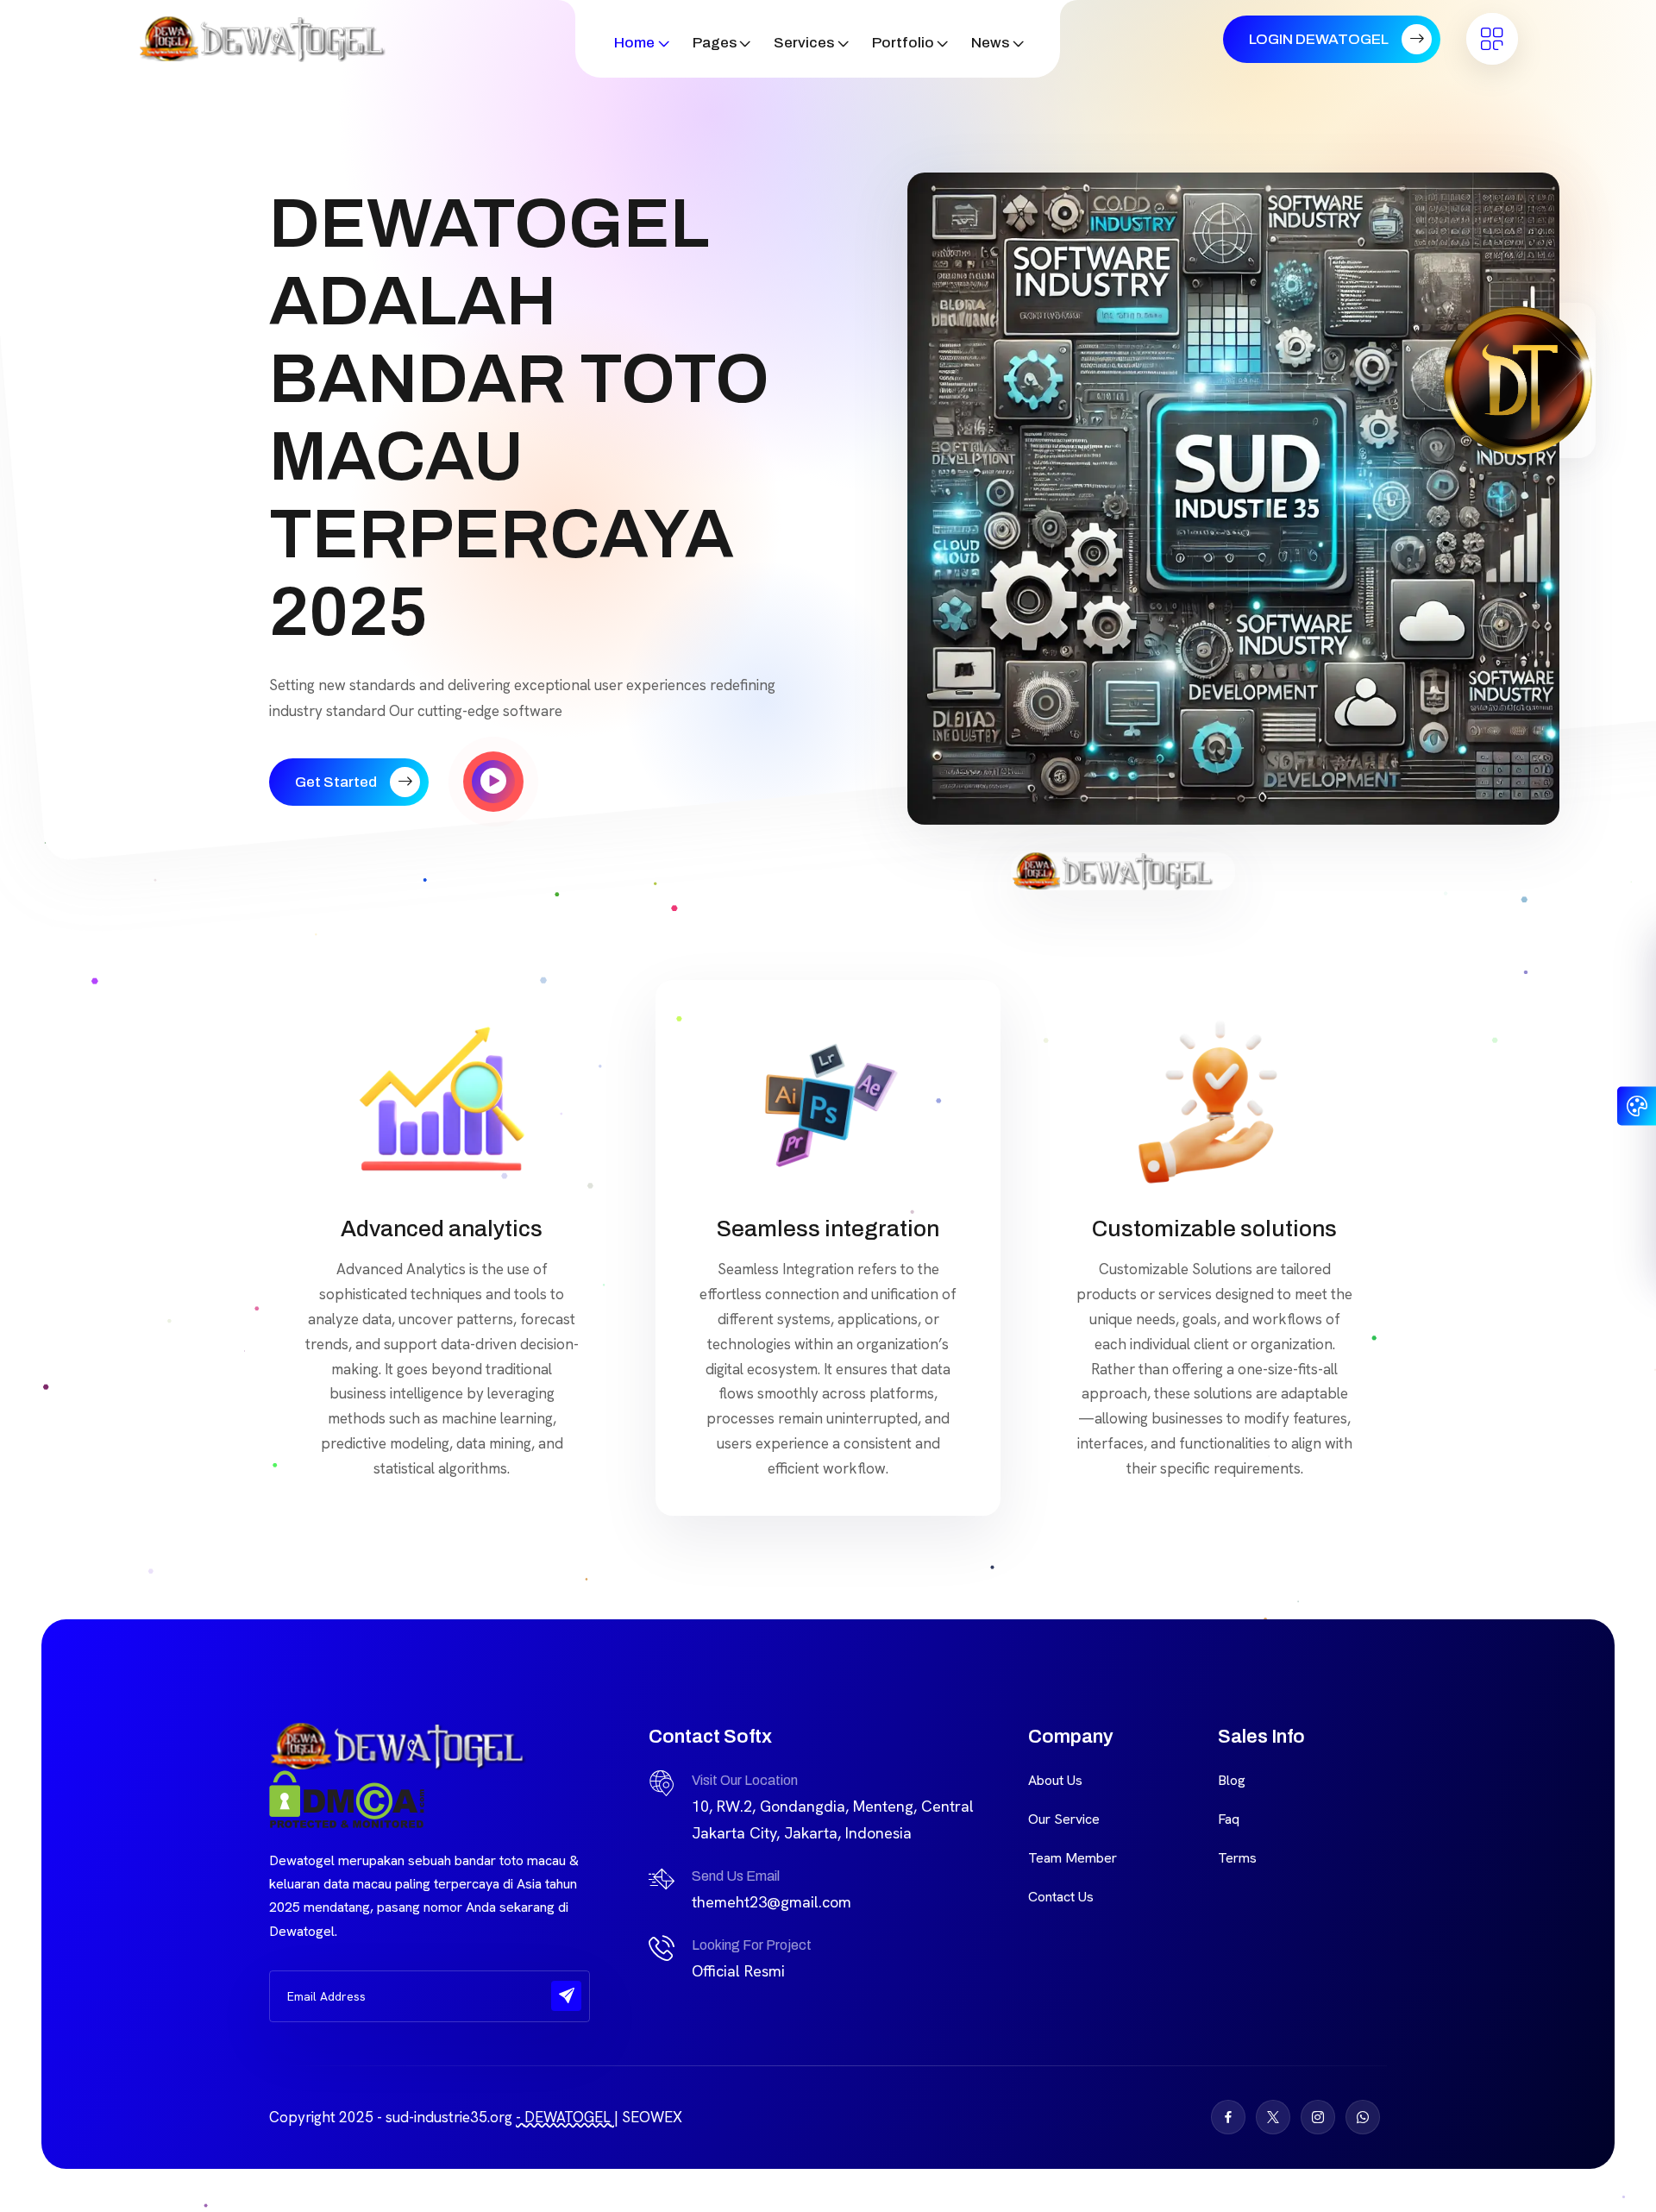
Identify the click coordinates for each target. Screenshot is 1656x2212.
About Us (1055, 1780)
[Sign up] (566, 1996)
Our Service (1064, 1819)
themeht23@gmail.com (772, 1902)
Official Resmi (738, 1971)
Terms (1237, 1858)
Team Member (1073, 1858)
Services (804, 43)
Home (634, 43)
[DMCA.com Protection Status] (347, 1797)
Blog (1232, 1780)
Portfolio (903, 43)
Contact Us (1061, 1897)
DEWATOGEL (568, 2117)
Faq (1229, 1819)
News (990, 43)
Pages (715, 43)
